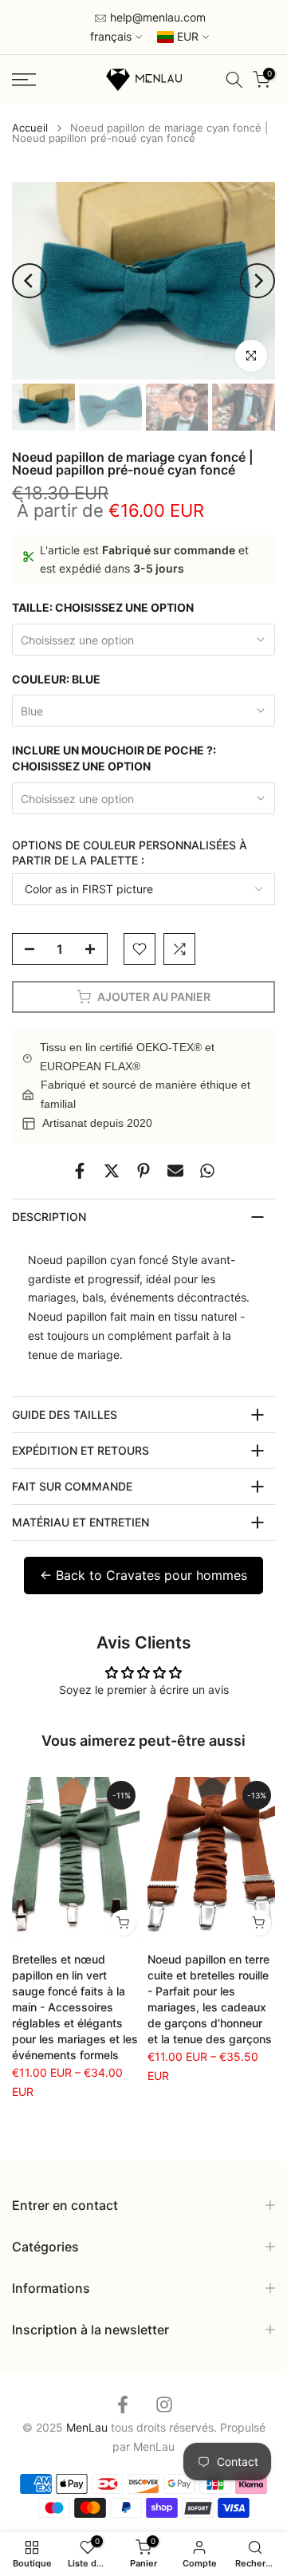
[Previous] (29, 281)
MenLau (154, 2446)
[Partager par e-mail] (175, 1171)
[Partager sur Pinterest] (143, 1171)
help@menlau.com (156, 17)
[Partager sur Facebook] (80, 1171)
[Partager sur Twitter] (112, 1171)
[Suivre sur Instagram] (164, 2404)
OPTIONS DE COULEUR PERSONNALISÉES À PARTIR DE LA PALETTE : (130, 853)
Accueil (30, 128)
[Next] (258, 281)
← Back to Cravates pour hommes (143, 1575)
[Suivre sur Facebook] (123, 2404)
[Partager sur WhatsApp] (207, 1171)
